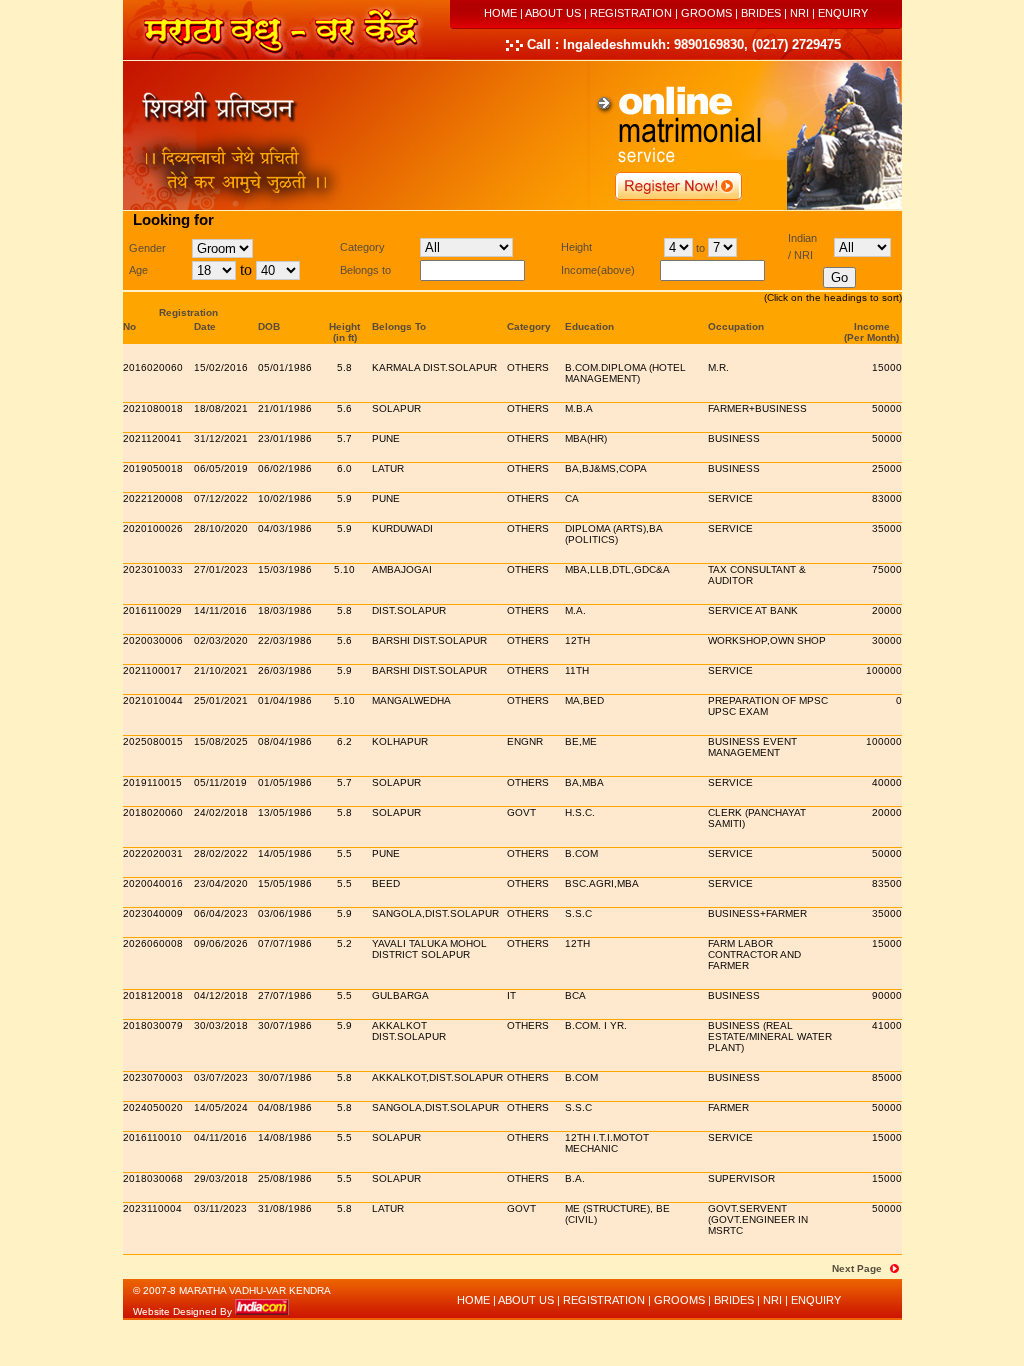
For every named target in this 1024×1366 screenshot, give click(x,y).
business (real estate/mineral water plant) (770, 1036)
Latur (388, 1208)
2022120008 (153, 498)
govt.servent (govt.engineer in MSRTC (758, 1219)
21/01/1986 (285, 408)
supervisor (741, 1178)
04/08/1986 (285, 1107)
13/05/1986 (285, 812)
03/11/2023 (220, 1208)
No (129, 326)
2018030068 (153, 1178)
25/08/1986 (285, 1178)
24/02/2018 (221, 812)
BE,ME (581, 741)
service (730, 498)
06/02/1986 (285, 468)
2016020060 (153, 367)
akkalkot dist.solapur (409, 1031)
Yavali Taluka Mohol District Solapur (429, 949)
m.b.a (579, 408)
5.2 (344, 943)
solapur (396, 1137)
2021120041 (152, 438)
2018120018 (153, 995)
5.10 (344, 569)
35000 (887, 528)
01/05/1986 (285, 782)
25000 (887, 468)
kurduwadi (402, 528)
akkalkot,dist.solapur (437, 1077)
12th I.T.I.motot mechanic (607, 1143)
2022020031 (153, 853)
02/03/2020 (221, 640)
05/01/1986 (285, 367)
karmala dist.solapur (434, 367)
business (734, 438)
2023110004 (152, 1208)
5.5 (344, 853)
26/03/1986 (285, 670)
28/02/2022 (221, 853)
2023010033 (153, 569)
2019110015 (152, 782)
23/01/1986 (285, 438)
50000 (887, 408)
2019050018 (153, 468)
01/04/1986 (285, 700)
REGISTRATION (631, 13)
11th (577, 670)
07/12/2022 (221, 498)
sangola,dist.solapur (435, 913)
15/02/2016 (221, 367)
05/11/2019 (220, 782)
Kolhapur (400, 741)
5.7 (344, 438)
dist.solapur (409, 610)
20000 (887, 610)
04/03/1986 (285, 528)
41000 (887, 1025)
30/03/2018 (221, 1025)
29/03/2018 (221, 1178)
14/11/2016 (220, 610)
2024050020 (153, 1107)
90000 (887, 995)
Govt (521, 812)
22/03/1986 (285, 640)
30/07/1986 (285, 1025)
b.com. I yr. (596, 1025)
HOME (500, 13)
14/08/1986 (285, 1137)
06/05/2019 (221, 468)
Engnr (525, 741)
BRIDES (761, 13)
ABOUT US (553, 13)
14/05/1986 (285, 853)
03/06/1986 (285, 913)
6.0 (344, 468)
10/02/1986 (285, 498)
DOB (269, 326)
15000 (887, 367)
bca (575, 995)
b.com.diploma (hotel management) (625, 373)
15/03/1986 (285, 569)
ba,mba (584, 782)
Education (589, 326)
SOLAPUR (396, 408)
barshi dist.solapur (429, 640)
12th (577, 640)
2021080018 (153, 408)
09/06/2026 (221, 943)
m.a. (575, 610)
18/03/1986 (285, 610)
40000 (887, 782)
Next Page (857, 1268)
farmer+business (757, 408)
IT (511, 995)
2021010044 (153, 700)
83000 (887, 498)
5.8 (344, 367)
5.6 (344, 408)
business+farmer (757, 913)
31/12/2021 (221, 438)
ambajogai (402, 569)
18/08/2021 (221, 408)
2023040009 (153, 913)
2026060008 (153, 943)
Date (205, 326)
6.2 (344, 741)
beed (386, 883)
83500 (887, 883)
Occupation (736, 326)
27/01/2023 (221, 569)
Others (528, 367)
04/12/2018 (221, 995)
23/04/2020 (221, 883)
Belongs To (399, 326)
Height (344, 326)
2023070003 (153, 1077)
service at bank (753, 610)
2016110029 (152, 610)
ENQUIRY (843, 13)
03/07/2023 (221, 1077)
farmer (728, 1107)
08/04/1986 (285, 741)
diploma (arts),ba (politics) (613, 534)
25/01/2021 (221, 700)
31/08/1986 (285, 1208)
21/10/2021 (221, 670)
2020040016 (153, 883)
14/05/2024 (221, 1107)
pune (386, 438)
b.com (581, 853)
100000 (884, 670)
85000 (887, 1077)
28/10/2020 (221, 528)
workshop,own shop (767, 640)
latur (388, 468)
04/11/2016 (220, 1137)
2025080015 (153, 741)
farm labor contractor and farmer (754, 954)
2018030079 (153, 1025)
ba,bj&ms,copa (606, 468)
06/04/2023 (221, 913)
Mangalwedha (411, 700)
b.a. (575, 1178)
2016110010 (152, 1137)
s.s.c (578, 913)
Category (529, 326)
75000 (887, 569)
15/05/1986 (285, 883)
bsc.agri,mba (602, 883)
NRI (799, 13)
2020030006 (153, 640)
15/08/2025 (221, 741)
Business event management (752, 747)
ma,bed (584, 700)
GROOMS (706, 13)
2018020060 (153, 812)
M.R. (718, 367)
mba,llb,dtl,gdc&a (617, 569)
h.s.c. (580, 812)
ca (572, 498)
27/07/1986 (285, 995)
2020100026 (153, 528)
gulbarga (400, 995)
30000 (887, 640)
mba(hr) (586, 438)
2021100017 (152, 670)
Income (872, 326)
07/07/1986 (285, 943)
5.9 (344, 498)
